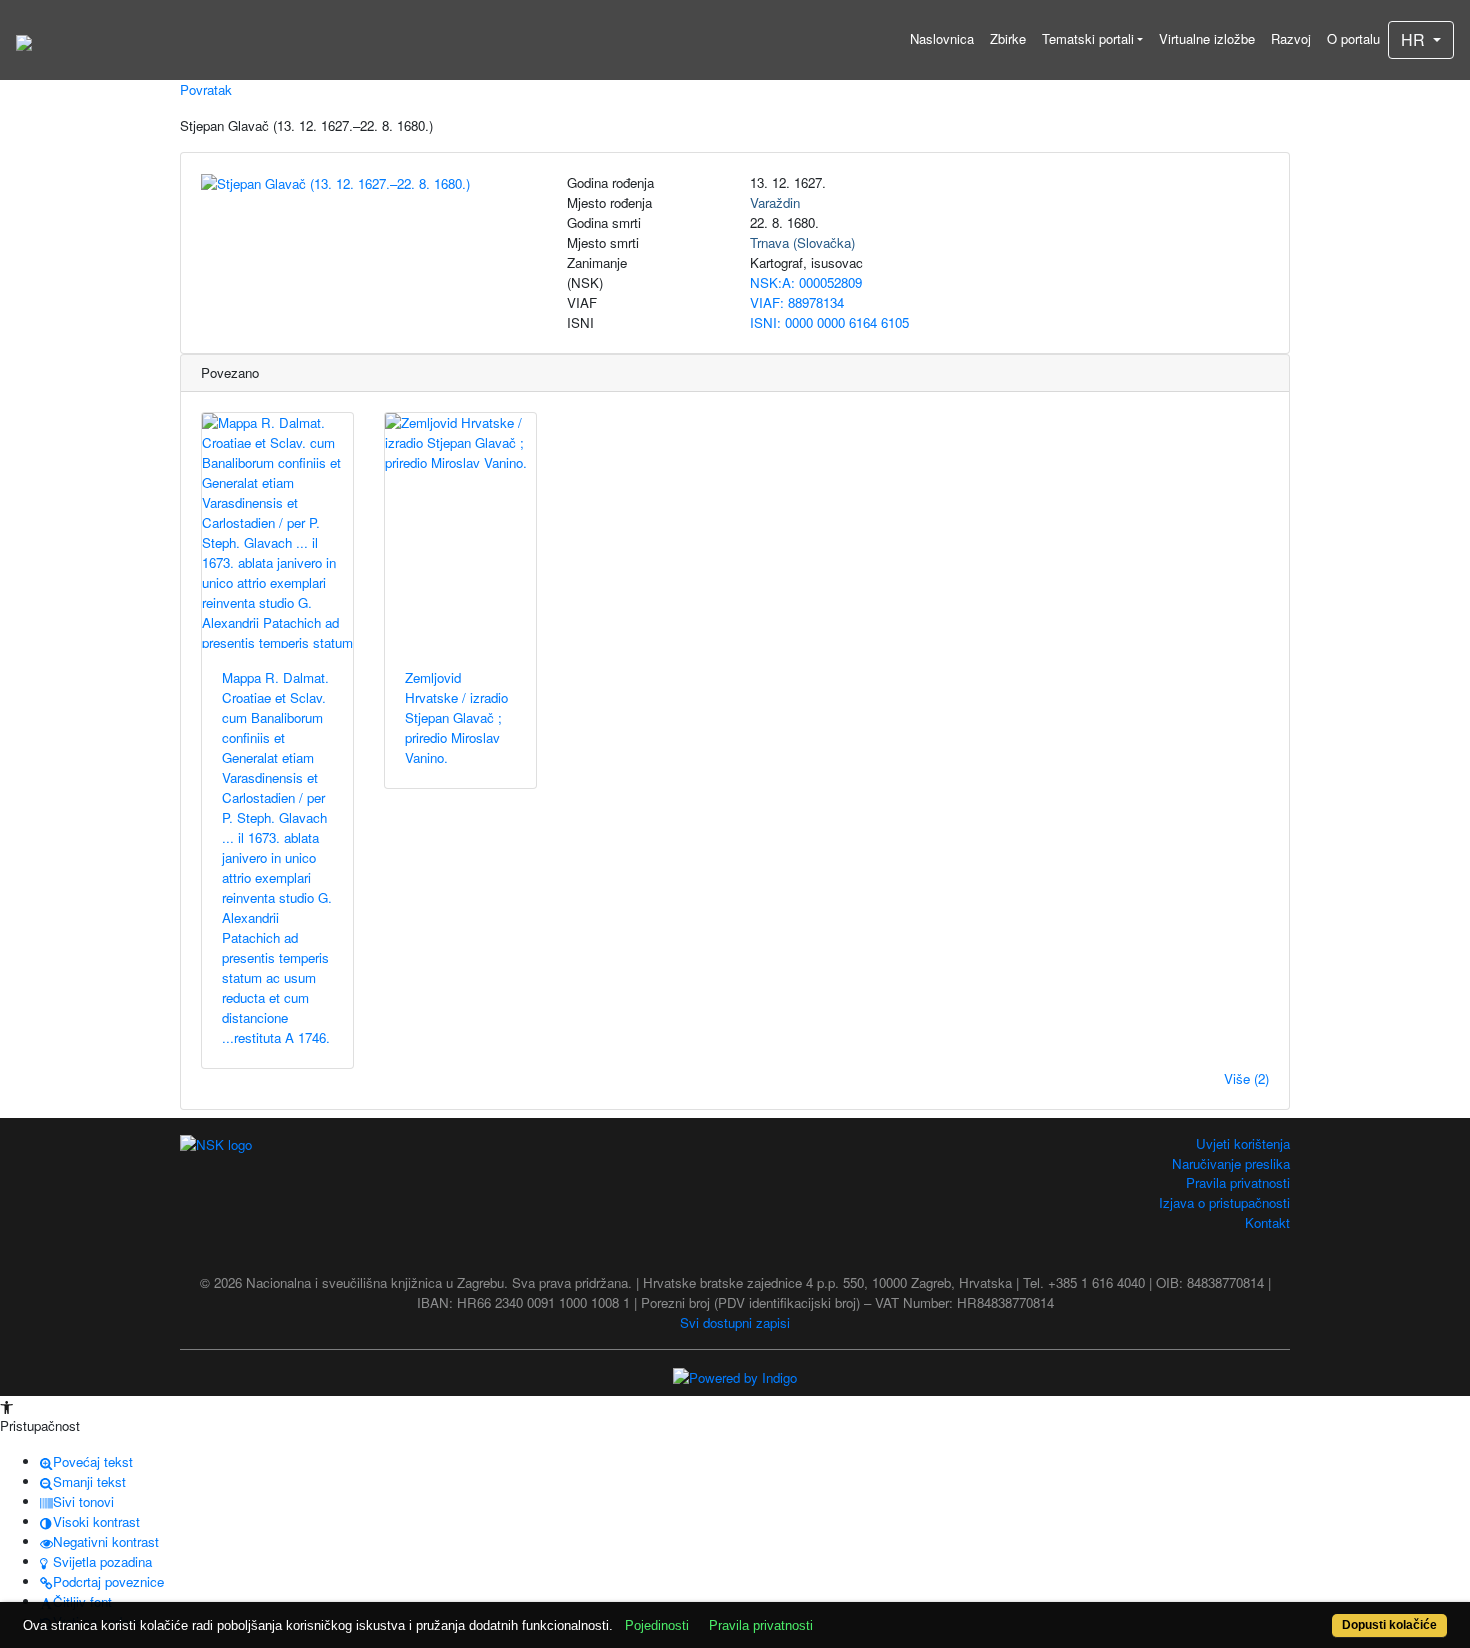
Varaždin (775, 202)
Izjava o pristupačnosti (1224, 1202)
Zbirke (1008, 38)
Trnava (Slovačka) (802, 242)
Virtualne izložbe (1207, 38)
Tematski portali (1088, 38)
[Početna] (24, 40)
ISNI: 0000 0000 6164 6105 (829, 322)
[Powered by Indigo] (735, 1375)
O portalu (1353, 38)
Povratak (206, 89)
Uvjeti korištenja (1243, 1143)
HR (1415, 39)
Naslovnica (942, 38)
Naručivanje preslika (1231, 1163)
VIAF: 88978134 (797, 302)
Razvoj (1291, 38)
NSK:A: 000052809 (806, 282)
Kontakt (1267, 1222)
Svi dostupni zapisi (735, 1322)
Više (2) (1246, 1078)
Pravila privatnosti (1238, 1182)
